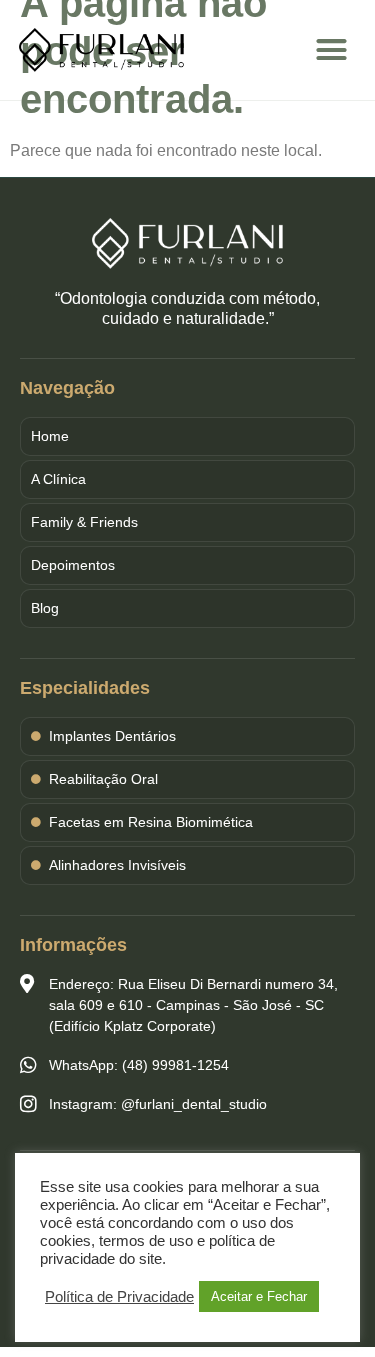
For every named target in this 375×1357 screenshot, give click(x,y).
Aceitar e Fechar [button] (259, 1296)
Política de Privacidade (119, 1297)
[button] (332, 50)
